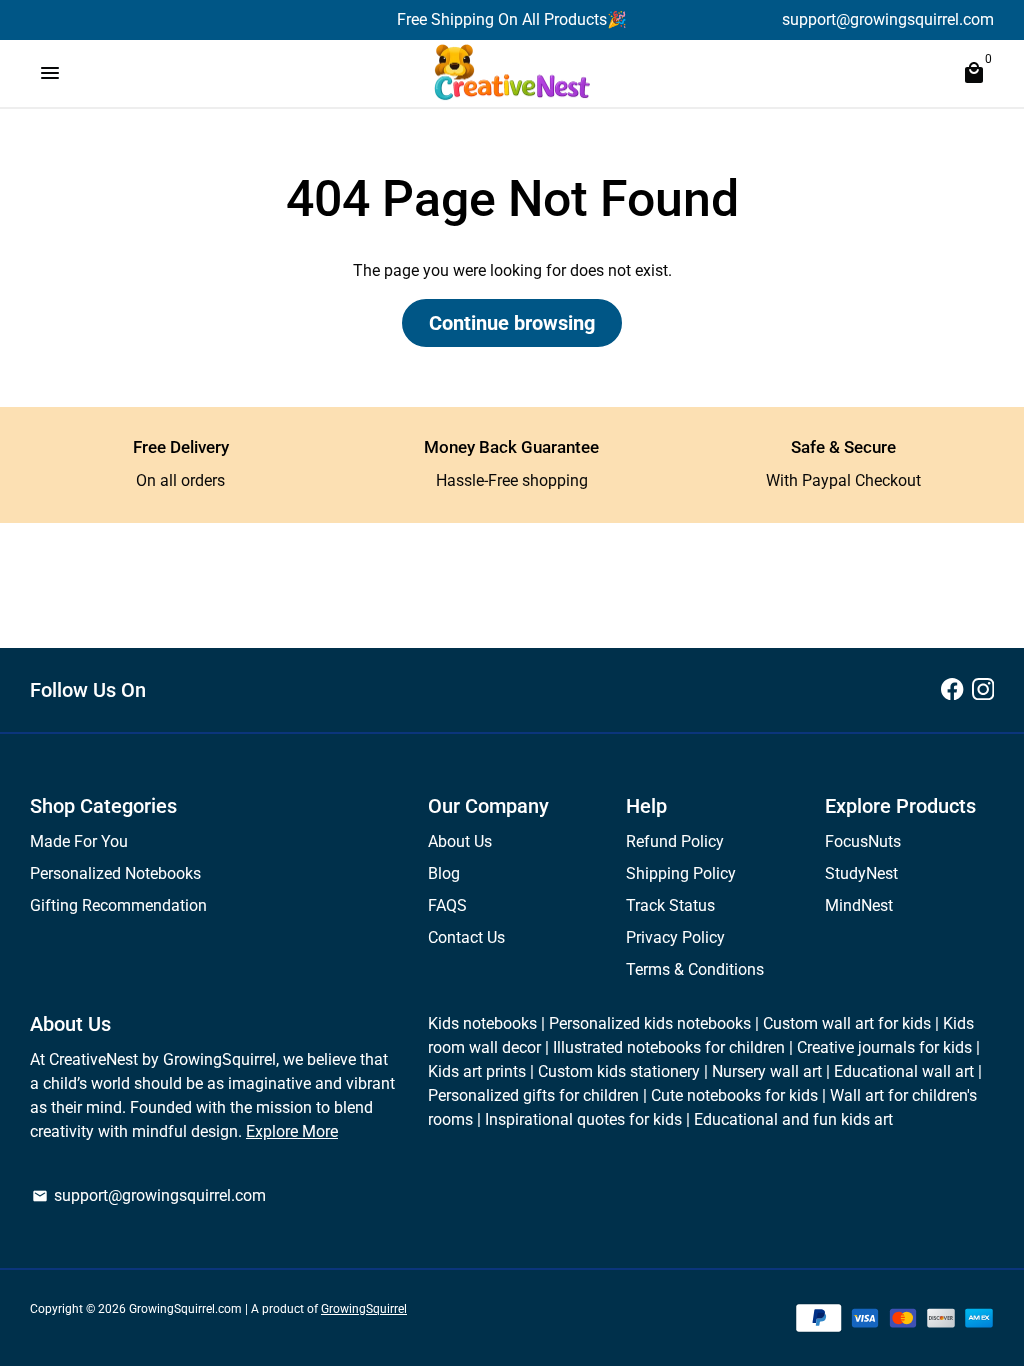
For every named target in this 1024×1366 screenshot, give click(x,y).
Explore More (292, 1131)
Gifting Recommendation (118, 905)
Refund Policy (675, 841)
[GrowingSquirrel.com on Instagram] (983, 689)
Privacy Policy (675, 937)
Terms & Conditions (695, 969)
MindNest (859, 905)
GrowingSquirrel (364, 1309)
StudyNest (861, 873)
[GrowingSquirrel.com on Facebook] (952, 689)
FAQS (447, 905)
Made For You (79, 841)
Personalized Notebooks (115, 873)
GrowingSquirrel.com (185, 1309)
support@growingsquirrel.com (149, 1195)
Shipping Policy (681, 873)
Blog (444, 873)
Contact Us (466, 937)
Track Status (670, 905)
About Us (460, 841)
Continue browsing (512, 323)
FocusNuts (863, 841)
